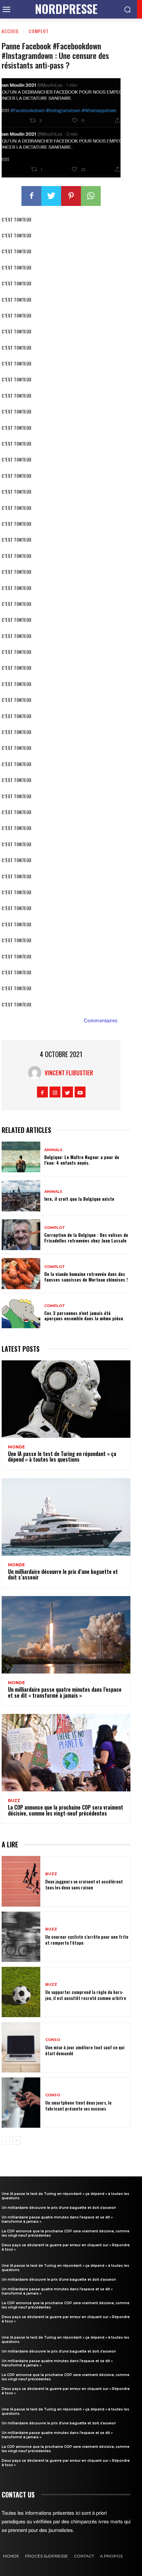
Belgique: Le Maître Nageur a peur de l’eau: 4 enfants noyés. (82, 1160)
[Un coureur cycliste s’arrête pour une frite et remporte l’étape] (21, 1937)
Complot (39, 31)
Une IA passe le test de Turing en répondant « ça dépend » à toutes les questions (62, 1457)
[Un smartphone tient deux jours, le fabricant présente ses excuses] (21, 2103)
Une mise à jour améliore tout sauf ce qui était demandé (85, 2050)
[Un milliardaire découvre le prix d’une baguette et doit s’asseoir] (66, 1517)
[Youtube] (80, 1092)
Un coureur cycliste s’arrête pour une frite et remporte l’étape (87, 1940)
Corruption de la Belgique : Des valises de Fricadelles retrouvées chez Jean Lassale (86, 1238)
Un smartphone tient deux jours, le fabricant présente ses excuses (78, 2105)
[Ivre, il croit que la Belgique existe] (21, 1196)
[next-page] (16, 2140)
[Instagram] (55, 1092)
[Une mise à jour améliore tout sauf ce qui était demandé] (21, 2047)
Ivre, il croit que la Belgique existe (79, 1199)
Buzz (14, 1801)
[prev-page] (6, 2140)
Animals (53, 1150)
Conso (53, 2040)
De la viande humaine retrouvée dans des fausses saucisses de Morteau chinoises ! (86, 1277)
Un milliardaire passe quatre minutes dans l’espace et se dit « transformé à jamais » (65, 1692)
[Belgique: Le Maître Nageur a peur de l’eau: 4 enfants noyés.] (21, 1157)
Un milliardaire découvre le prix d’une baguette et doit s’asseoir (63, 1575)
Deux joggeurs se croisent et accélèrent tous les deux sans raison (84, 1884)
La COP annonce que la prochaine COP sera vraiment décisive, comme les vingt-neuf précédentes (66, 1810)
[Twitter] (51, 196)
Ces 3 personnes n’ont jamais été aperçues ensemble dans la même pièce (84, 1316)
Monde (16, 1447)
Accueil (10, 31)
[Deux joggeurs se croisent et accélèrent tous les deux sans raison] (21, 1881)
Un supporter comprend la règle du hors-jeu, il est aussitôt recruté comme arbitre (86, 1995)
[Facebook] (31, 196)
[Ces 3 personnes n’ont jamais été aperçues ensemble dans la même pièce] (21, 1313)
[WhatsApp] (91, 196)
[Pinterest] (71, 196)
